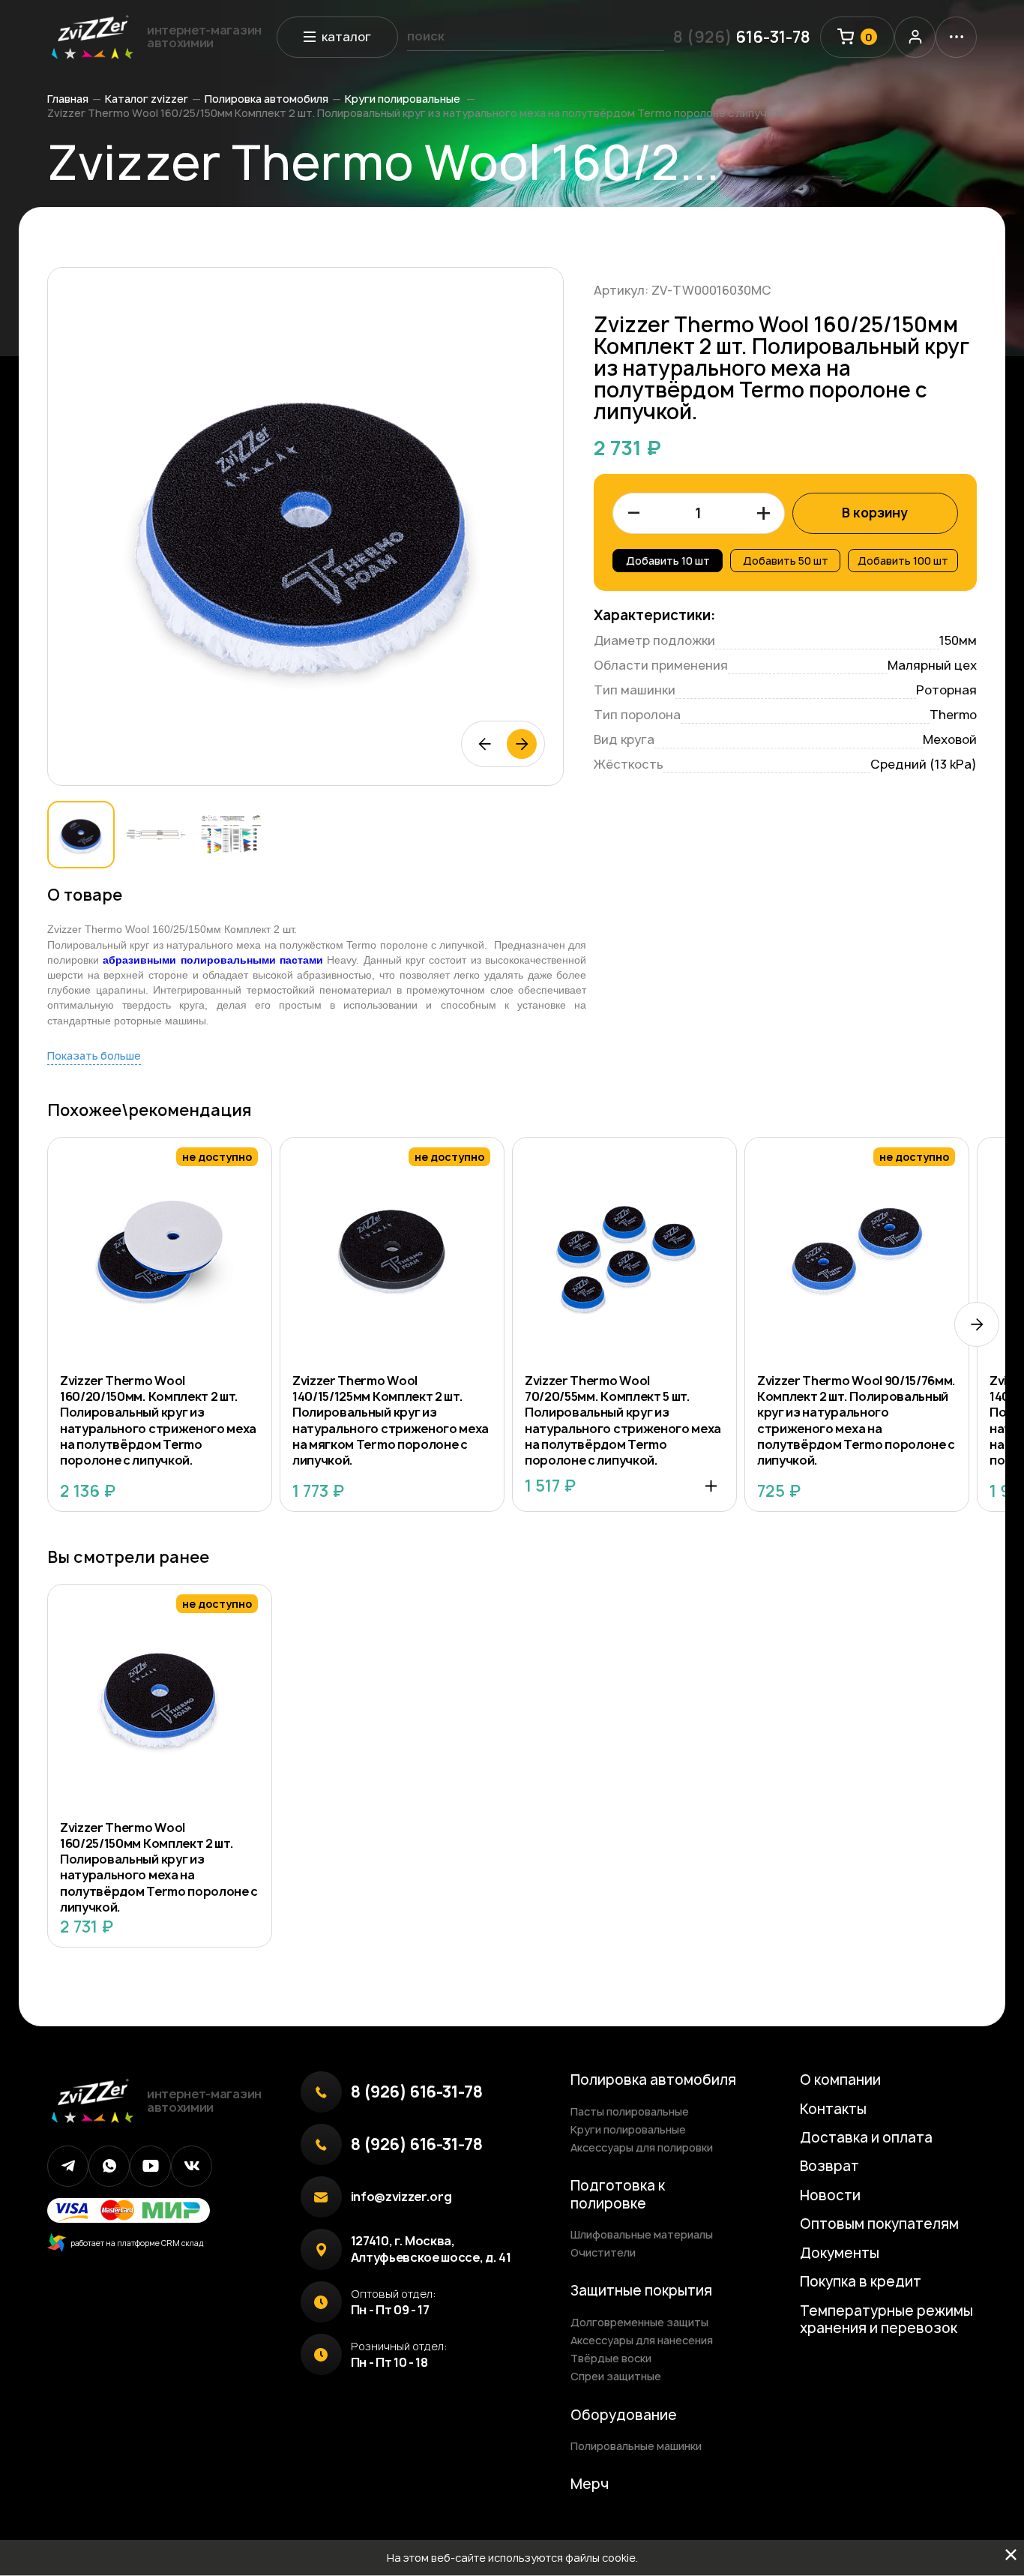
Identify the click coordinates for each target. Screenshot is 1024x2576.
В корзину (875, 513)
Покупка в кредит (861, 2282)
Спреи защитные (616, 2376)
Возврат (829, 2166)
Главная (68, 99)
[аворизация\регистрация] (915, 37)
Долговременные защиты (639, 2322)
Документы (840, 2253)
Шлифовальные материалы (642, 2234)
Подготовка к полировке (618, 2194)
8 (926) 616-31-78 (417, 2092)
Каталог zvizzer (147, 99)
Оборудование (624, 2415)
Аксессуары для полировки (642, 2147)
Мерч (590, 2484)
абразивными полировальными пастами (213, 960)
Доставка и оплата (866, 2138)
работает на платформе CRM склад (135, 2243)
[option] (306, 526)
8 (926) (742, 37)
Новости (830, 2195)
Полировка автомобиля (266, 99)
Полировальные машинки (636, 2446)
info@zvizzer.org (401, 2197)
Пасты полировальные (630, 2111)
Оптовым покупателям (879, 2224)
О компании (840, 2080)
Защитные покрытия (641, 2291)
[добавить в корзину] (711, 1486)
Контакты (833, 2109)
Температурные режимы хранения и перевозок (886, 2320)
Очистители (603, 2252)
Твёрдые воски (611, 2358)
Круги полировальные (404, 99)
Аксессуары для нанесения (642, 2340)
